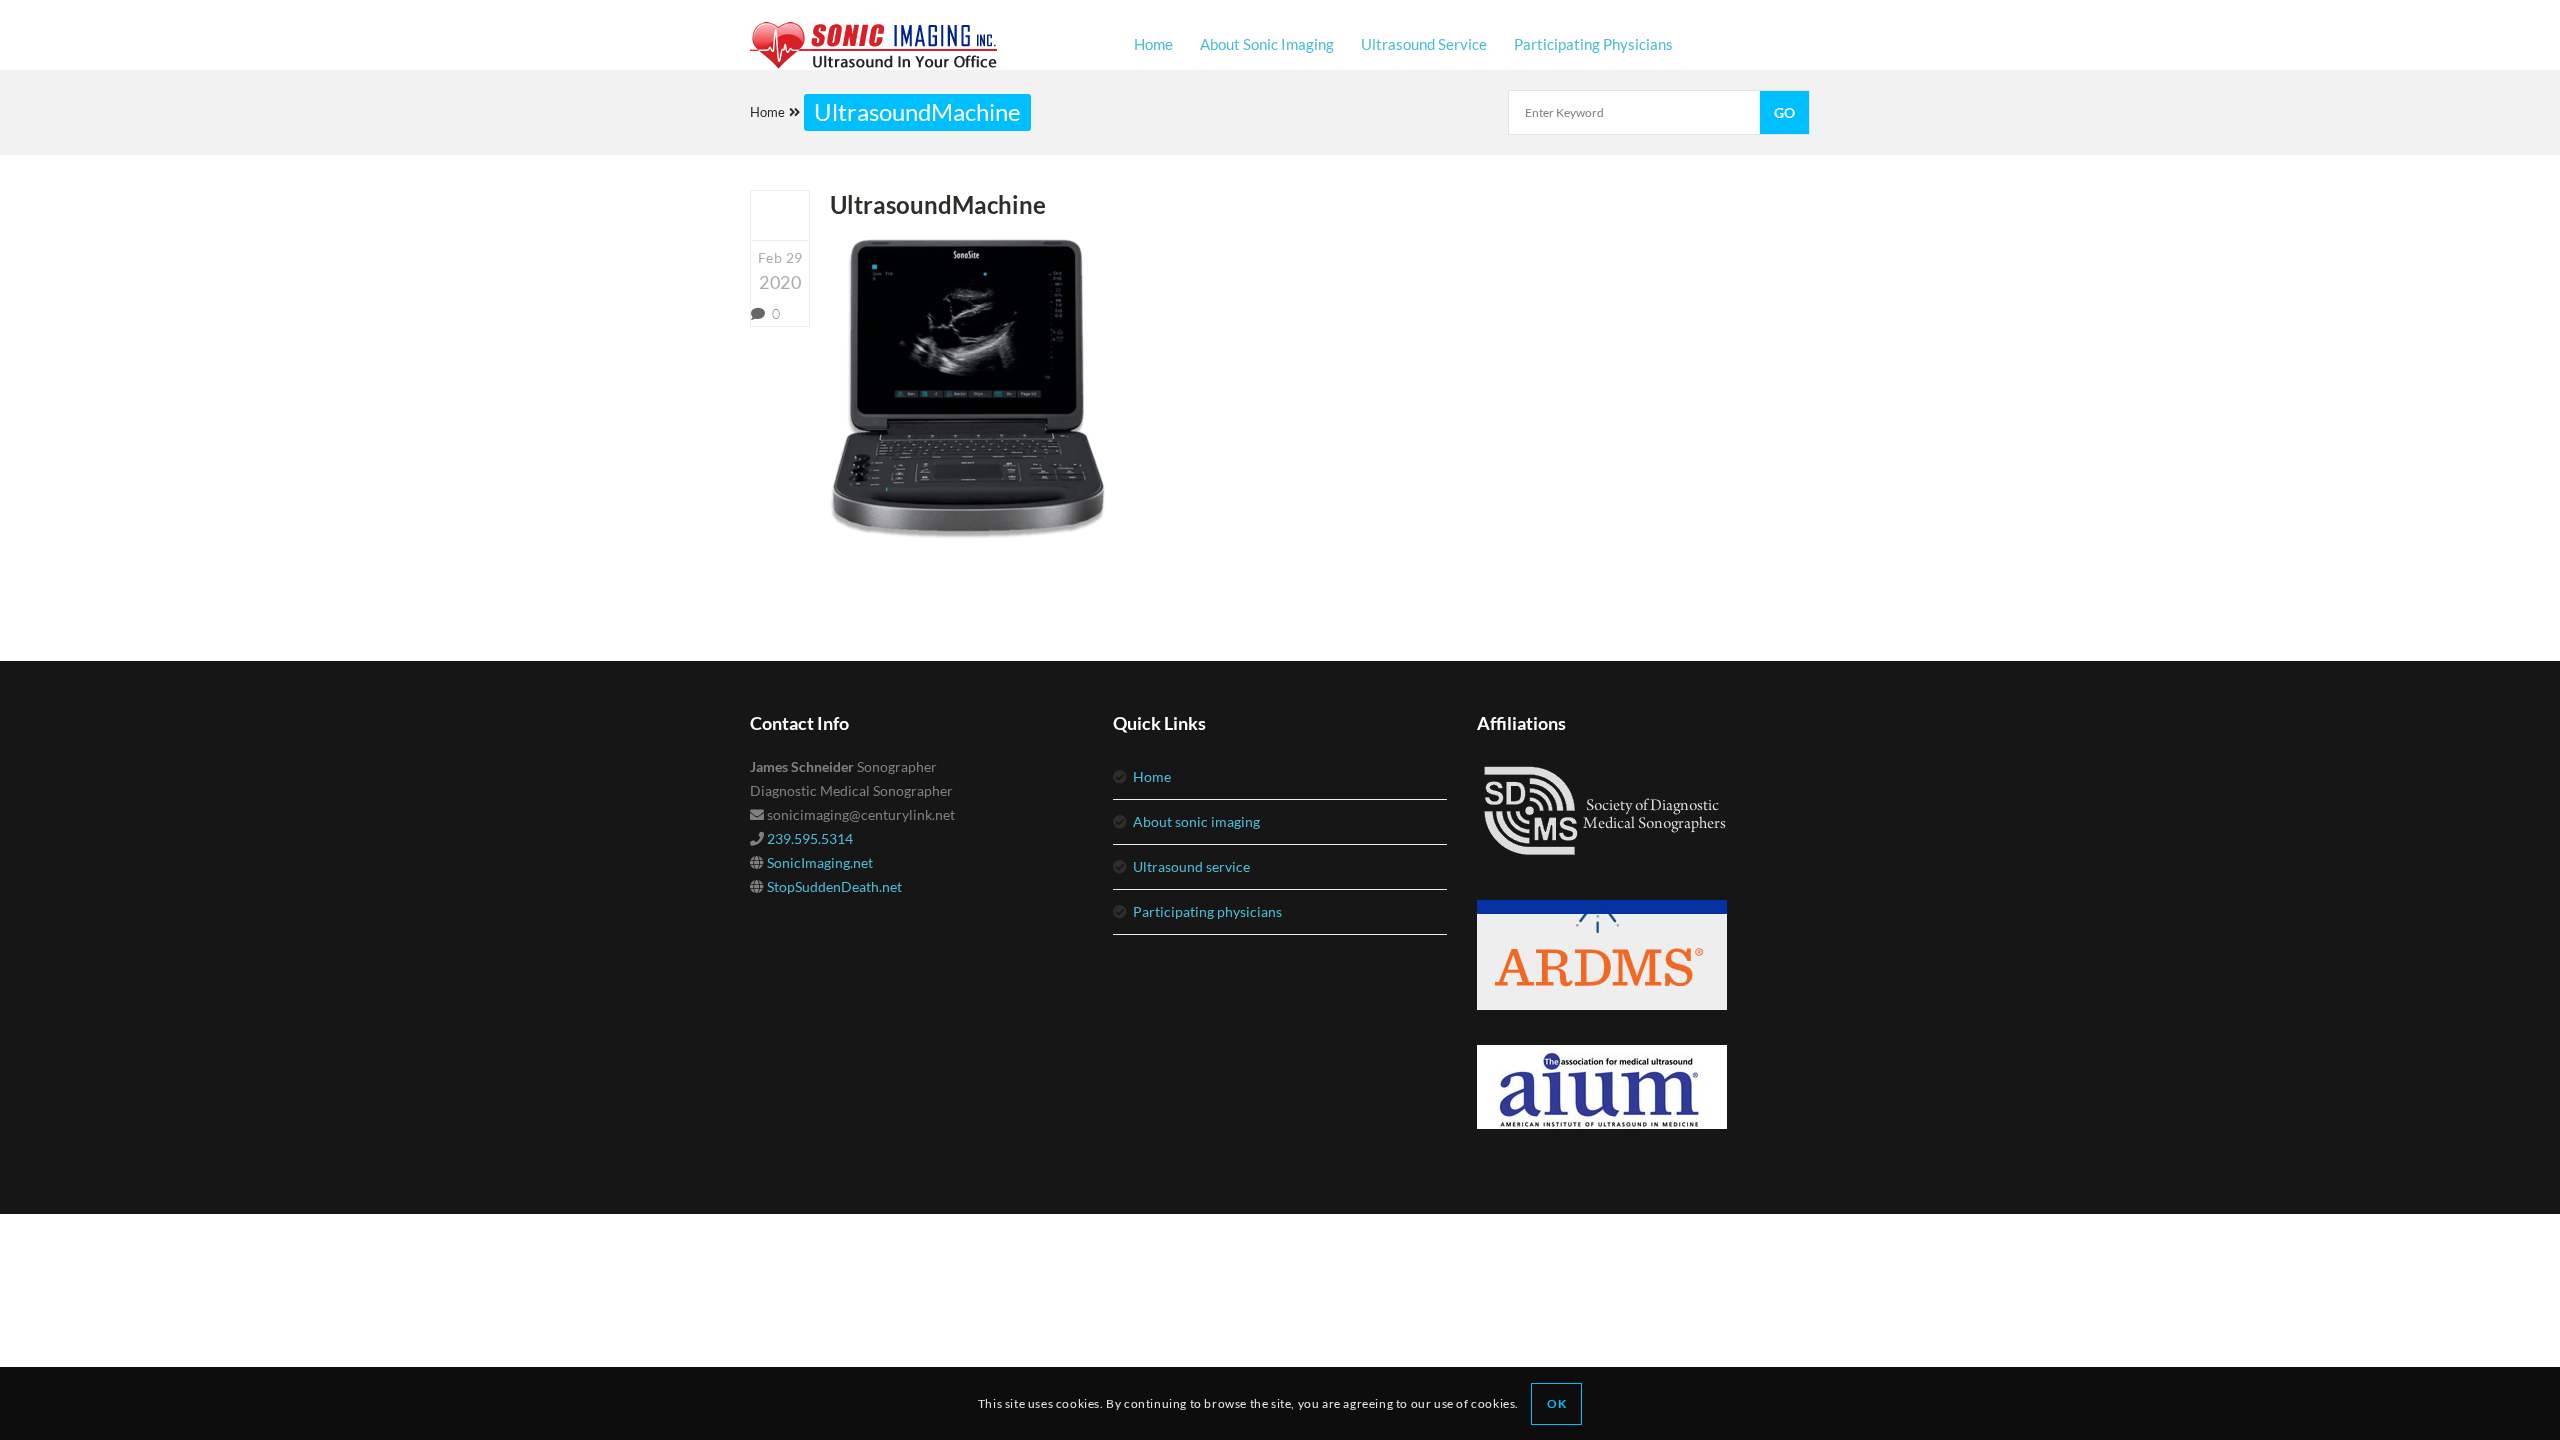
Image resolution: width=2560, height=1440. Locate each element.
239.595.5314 (810, 838)
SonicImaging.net (820, 862)
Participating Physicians (1207, 911)
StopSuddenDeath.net (834, 886)
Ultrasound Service (1191, 866)
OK (1556, 1403)
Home (767, 112)
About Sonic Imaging (1196, 821)
